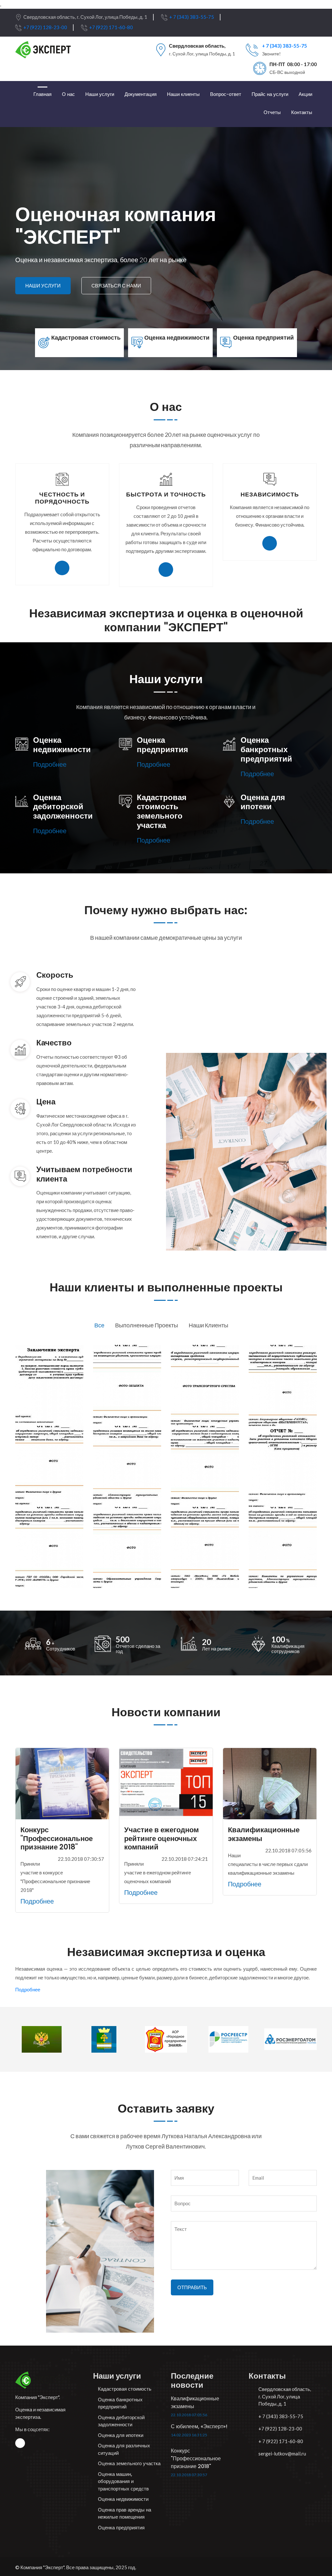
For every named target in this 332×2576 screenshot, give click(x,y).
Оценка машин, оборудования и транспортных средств (123, 2481)
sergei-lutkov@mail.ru (282, 2454)
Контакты (302, 112)
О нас (68, 94)
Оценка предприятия (121, 2528)
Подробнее (50, 764)
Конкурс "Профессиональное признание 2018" (196, 2459)
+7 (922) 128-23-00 (45, 27)
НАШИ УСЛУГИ (43, 286)
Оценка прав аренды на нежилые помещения (124, 2513)
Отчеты (272, 112)
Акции (305, 94)
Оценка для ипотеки (121, 2435)
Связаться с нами (116, 286)
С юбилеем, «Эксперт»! (199, 2426)
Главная (42, 94)
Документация (141, 94)
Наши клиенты (183, 94)
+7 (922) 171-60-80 (111, 27)
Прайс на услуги (270, 94)
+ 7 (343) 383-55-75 (192, 17)
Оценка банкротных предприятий (120, 2403)
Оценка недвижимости (123, 2499)
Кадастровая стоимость (125, 2389)
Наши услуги (100, 94)
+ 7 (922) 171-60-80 (281, 2441)
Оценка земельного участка (129, 2463)
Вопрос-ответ (226, 94)
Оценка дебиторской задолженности (121, 2421)
